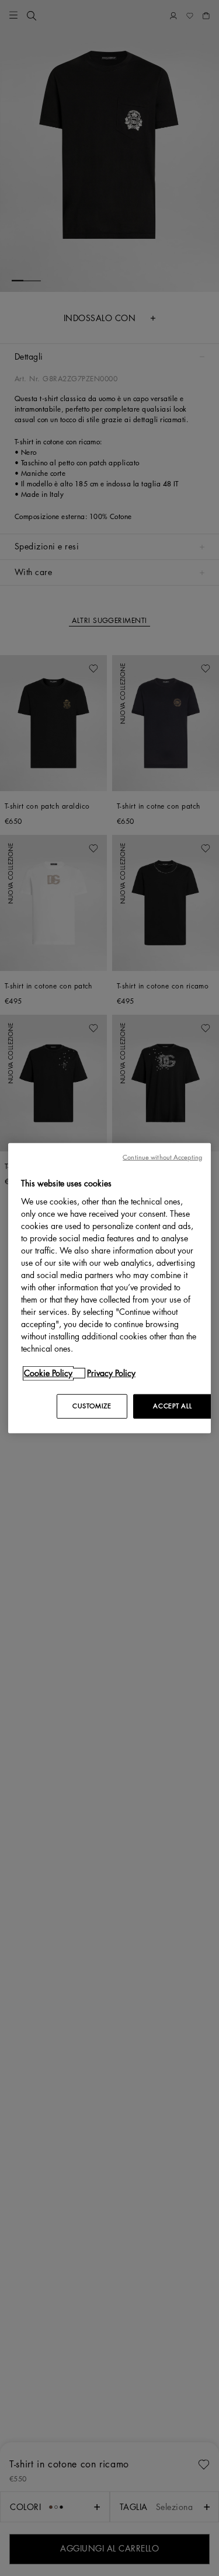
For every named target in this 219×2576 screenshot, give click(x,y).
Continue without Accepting (162, 1158)
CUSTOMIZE (92, 1406)
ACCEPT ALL (172, 1406)
